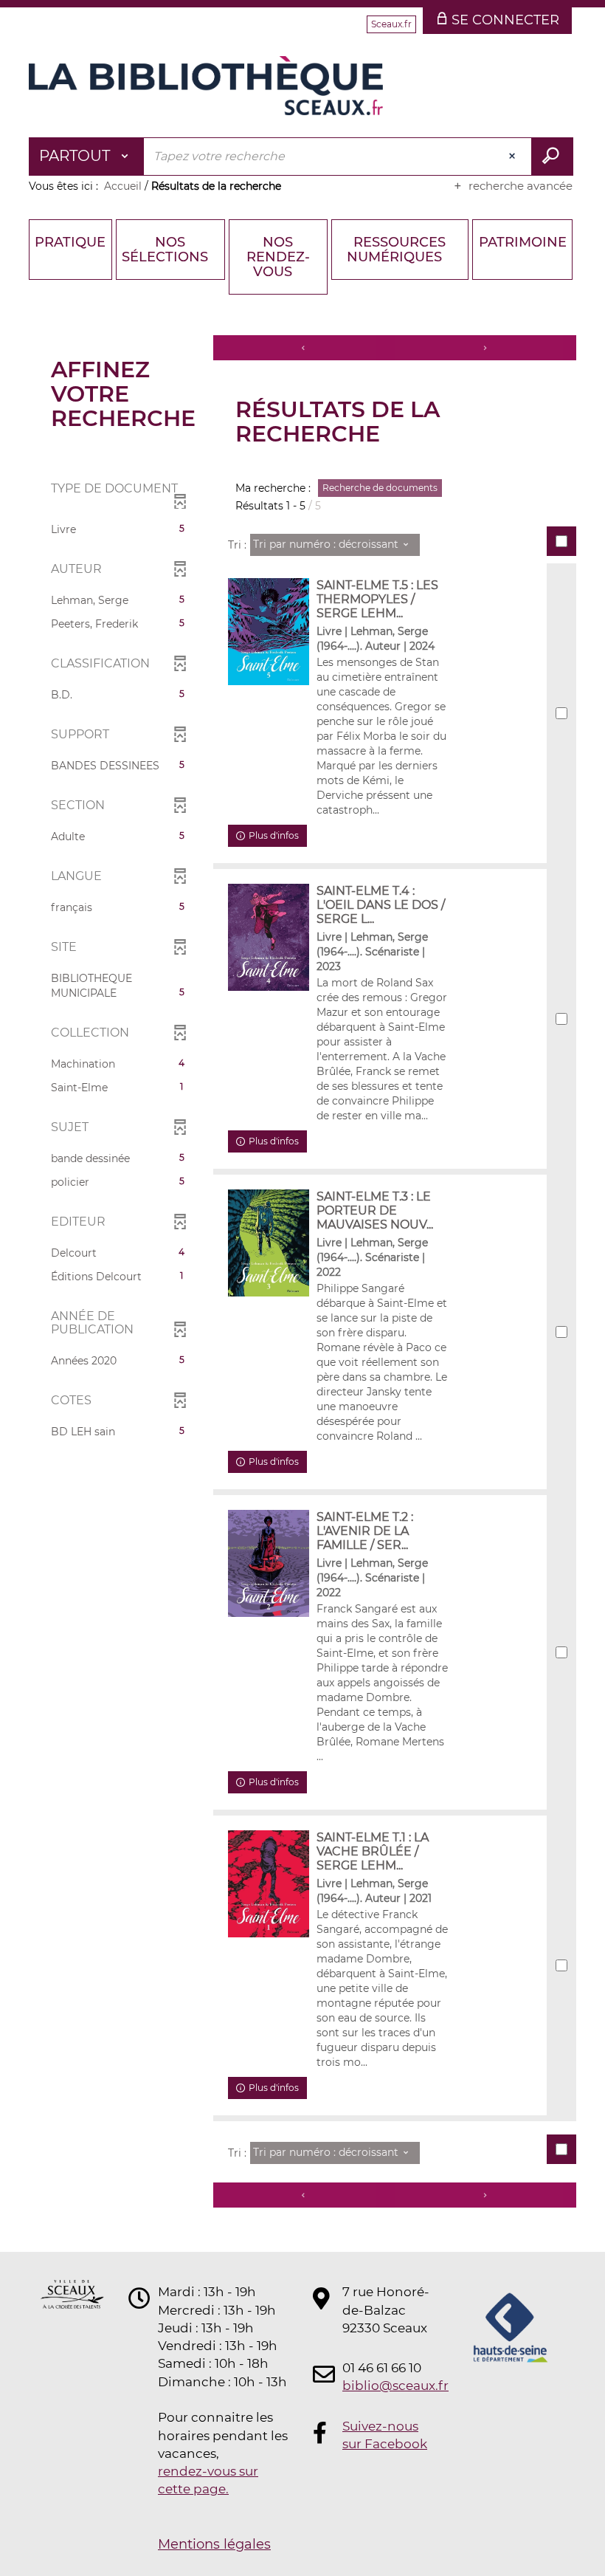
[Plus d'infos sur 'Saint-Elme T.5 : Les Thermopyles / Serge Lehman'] (269, 632)
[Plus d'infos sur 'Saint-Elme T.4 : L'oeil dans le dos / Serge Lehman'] (269, 937)
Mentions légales (214, 2544)
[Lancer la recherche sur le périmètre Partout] (552, 157)
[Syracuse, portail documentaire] (206, 86)
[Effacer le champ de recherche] (514, 157)
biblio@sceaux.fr (387, 2386)
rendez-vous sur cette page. (208, 2480)
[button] (118, 529)
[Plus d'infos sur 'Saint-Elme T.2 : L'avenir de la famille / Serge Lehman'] (269, 1563)
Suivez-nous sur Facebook (385, 2435)
